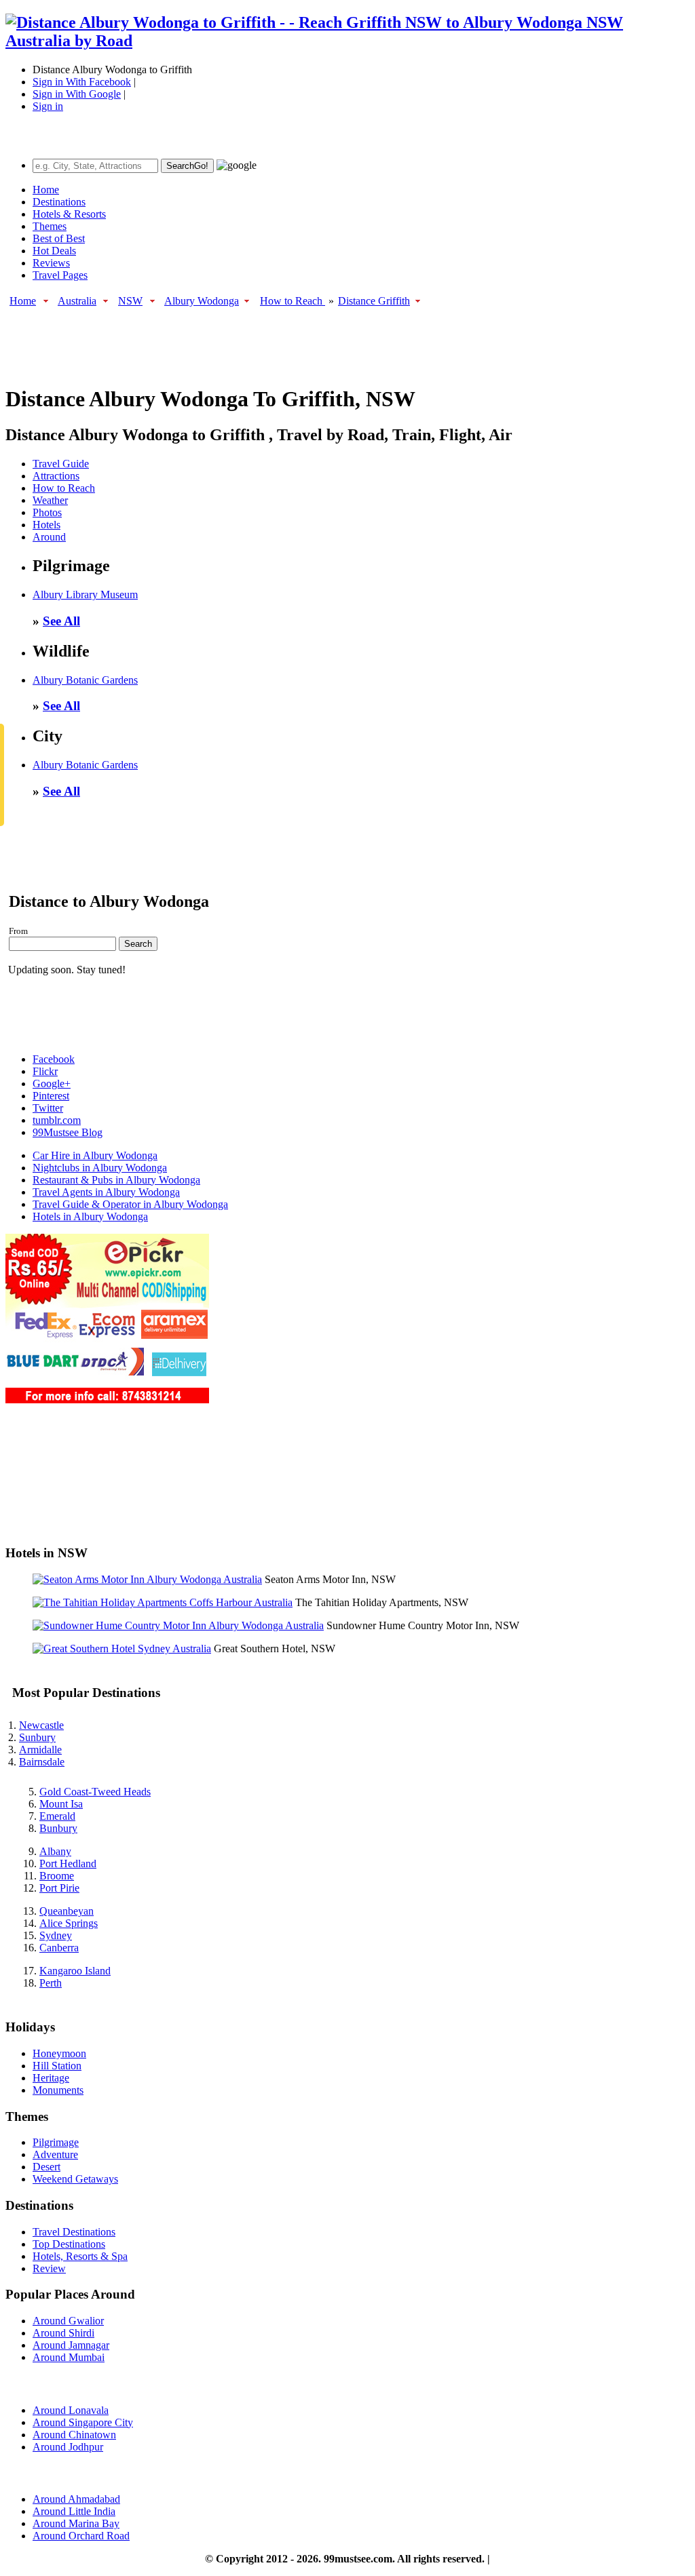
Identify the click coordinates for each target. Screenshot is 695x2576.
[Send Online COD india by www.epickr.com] (107, 1400)
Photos (47, 512)
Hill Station (57, 2066)
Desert (46, 2167)
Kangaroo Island (75, 1971)
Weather (50, 500)
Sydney (56, 1935)
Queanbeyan (67, 1911)
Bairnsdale (42, 1762)
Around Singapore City (83, 2422)
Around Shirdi (63, 2333)
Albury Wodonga (202, 301)
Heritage (51, 2078)
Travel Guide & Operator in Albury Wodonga (130, 1204)
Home (46, 190)
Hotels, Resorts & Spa (80, 2256)
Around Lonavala (71, 2410)
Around (49, 537)
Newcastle (41, 1725)
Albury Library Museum (85, 594)
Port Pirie (59, 1888)
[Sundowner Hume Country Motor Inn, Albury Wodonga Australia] (178, 1625)
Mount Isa (61, 1804)
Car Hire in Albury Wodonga (95, 1155)
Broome (57, 1876)
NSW (130, 301)
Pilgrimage (56, 2142)
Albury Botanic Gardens (85, 680)
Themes (50, 226)
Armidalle (40, 1750)
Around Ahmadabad (76, 2499)
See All (61, 621)
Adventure (55, 2154)
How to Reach (293, 301)
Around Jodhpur (68, 2447)
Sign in (48, 106)
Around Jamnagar (71, 2345)
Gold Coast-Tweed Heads (95, 1792)
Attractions (56, 476)
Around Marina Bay (76, 2523)
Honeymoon (59, 2053)
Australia (77, 301)
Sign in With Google (77, 94)
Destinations (59, 202)
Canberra (59, 1948)
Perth (51, 1983)
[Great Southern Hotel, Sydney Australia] (122, 1648)
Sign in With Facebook (82, 82)
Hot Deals (54, 251)
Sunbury (37, 1737)
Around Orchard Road (81, 2536)
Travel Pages (60, 275)
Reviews (51, 263)
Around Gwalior (68, 2321)
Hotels (46, 525)
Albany (55, 1851)
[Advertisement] (252, 339)
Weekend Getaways (75, 2179)
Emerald (57, 1816)
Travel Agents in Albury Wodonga (106, 1192)
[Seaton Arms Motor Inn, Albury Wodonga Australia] (147, 1579)
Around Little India (74, 2511)
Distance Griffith (374, 301)
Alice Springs (69, 1923)
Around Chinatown (74, 2435)
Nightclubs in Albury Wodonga (100, 1168)
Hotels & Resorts (69, 214)
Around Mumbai (69, 2357)
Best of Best (59, 238)
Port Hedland (68, 1863)
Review (49, 2268)
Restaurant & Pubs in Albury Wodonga (116, 1180)
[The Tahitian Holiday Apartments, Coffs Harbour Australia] (163, 1602)
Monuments (58, 2090)
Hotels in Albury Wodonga (90, 1216)
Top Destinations (69, 2244)
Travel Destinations (74, 2232)
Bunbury (58, 1828)
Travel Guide (61, 464)
